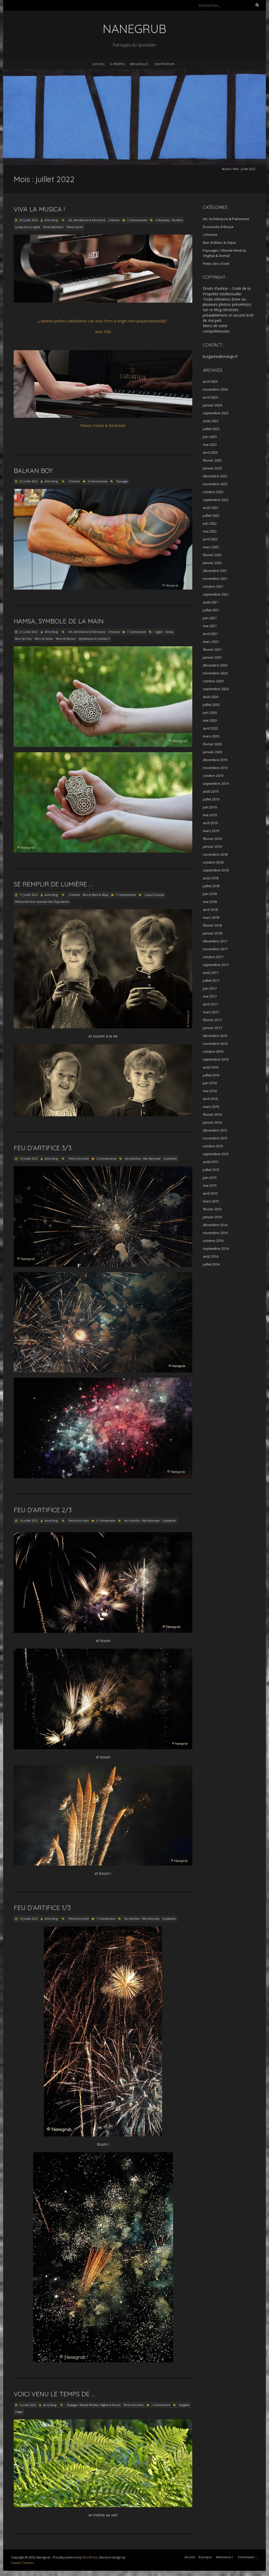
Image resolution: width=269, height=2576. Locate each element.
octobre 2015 (213, 1146)
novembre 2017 (215, 949)
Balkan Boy (33, 471)
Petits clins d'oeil (79, 1159)
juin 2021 (210, 618)
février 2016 (212, 1114)
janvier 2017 (212, 1028)
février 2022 (212, 555)
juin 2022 (210, 523)
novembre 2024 (215, 389)
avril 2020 (210, 728)
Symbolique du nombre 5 (94, 639)
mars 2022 (211, 547)
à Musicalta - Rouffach (169, 220)
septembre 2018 (216, 870)
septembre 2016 (216, 1059)
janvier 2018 (212, 933)
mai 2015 (210, 1185)
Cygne (159, 632)
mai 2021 (210, 626)
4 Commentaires (97, 481)
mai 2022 (210, 531)
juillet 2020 (211, 705)
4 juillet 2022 (27, 2405)
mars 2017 (211, 1012)
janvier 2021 (212, 657)
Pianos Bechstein (53, 227)
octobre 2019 (213, 776)
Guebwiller (170, 1159)
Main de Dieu (23, 639)
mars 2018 (211, 917)
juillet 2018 (211, 886)
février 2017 (212, 1020)
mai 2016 (210, 1091)
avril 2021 (210, 634)
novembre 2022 (215, 484)
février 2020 (212, 744)
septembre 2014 (216, 1248)
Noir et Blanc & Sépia (95, 895)
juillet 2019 (211, 799)
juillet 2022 (211, 515)
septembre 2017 (216, 965)
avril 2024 (210, 397)
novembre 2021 (215, 579)
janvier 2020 (212, 752)
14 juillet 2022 (28, 1159)
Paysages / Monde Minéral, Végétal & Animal (94, 2405)
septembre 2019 (216, 783)
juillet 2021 (211, 610)
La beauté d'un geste (28, 227)
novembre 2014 (215, 1233)
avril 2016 (210, 1099)
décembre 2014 (215, 1225)
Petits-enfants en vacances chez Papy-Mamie (42, 902)
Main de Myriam (66, 639)
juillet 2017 (211, 980)
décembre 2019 (215, 760)
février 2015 (212, 1209)
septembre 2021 (216, 594)
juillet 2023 (211, 429)
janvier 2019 (212, 846)
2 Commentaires (137, 220)
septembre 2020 (216, 689)
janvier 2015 (212, 1217)
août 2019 (211, 791)
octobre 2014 (213, 1241)
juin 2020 (210, 713)
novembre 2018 (215, 854)
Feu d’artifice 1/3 (42, 1908)
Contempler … (165, 64)
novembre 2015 (215, 1138)
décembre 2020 (215, 665)
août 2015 (211, 1162)
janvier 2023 (212, 468)
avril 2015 (210, 1193)
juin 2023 (210, 437)
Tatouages (122, 481)
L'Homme (114, 220)
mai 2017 (210, 996)
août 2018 (211, 878)
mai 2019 (210, 815)
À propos (117, 64)
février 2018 (212, 925)
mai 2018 (210, 902)
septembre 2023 (216, 413)
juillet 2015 (211, 1170)
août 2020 (211, 697)
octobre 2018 (213, 862)
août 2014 (211, 1256)
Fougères (184, 2405)
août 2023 (211, 421)
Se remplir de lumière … (53, 884)
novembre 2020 (215, 673)
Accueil (99, 64)
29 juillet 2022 (28, 220)
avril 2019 (210, 823)
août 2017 (211, 973)
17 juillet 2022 (28, 895)
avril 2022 (210, 539)
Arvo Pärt (103, 332)
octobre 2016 (213, 1051)
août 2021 (211, 602)
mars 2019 (211, 831)
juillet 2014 (211, 1264)
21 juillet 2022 (28, 632)
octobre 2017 (213, 957)
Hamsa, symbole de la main (59, 621)
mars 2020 (211, 736)
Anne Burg (51, 220)
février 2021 (212, 649)
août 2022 (211, 508)
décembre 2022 (215, 476)
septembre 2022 (216, 500)
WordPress (90, 2557)
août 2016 (211, 1067)
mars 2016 (211, 1107)
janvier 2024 (212, 405)
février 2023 (212, 460)
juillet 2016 (211, 1075)
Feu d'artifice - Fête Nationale (143, 1159)
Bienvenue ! (139, 64)
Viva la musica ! (39, 209)
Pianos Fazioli (75, 227)
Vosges (19, 2412)
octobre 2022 (213, 492)
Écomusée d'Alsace (218, 227)
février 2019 (212, 839)
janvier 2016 (212, 1122)
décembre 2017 (215, 941)
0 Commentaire (106, 1521)
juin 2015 (210, 1178)
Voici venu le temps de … (54, 2394)
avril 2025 (210, 381)
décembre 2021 (215, 571)
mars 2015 (211, 1201)
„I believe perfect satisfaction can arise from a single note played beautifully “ (103, 321)
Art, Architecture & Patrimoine (87, 220)
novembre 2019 (215, 768)
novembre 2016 (215, 1044)
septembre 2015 (216, 1154)
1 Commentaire (137, 632)
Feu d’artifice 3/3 (43, 1148)
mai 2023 (210, 445)
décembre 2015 (215, 1130)
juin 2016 (210, 1083)
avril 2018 (210, 910)
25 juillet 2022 (28, 481)
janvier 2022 (212, 563)
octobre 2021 (213, 586)
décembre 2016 (215, 1036)
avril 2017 (210, 1004)
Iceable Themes (22, 2563)
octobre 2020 (213, 681)
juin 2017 (210, 988)
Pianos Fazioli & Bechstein (103, 425)
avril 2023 (210, 452)
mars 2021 (211, 642)
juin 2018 (210, 894)
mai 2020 (210, 720)
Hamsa (169, 632)
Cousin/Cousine (154, 895)
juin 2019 (210, 807)
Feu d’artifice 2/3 (43, 1510)
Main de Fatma (44, 639)
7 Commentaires (126, 895)
